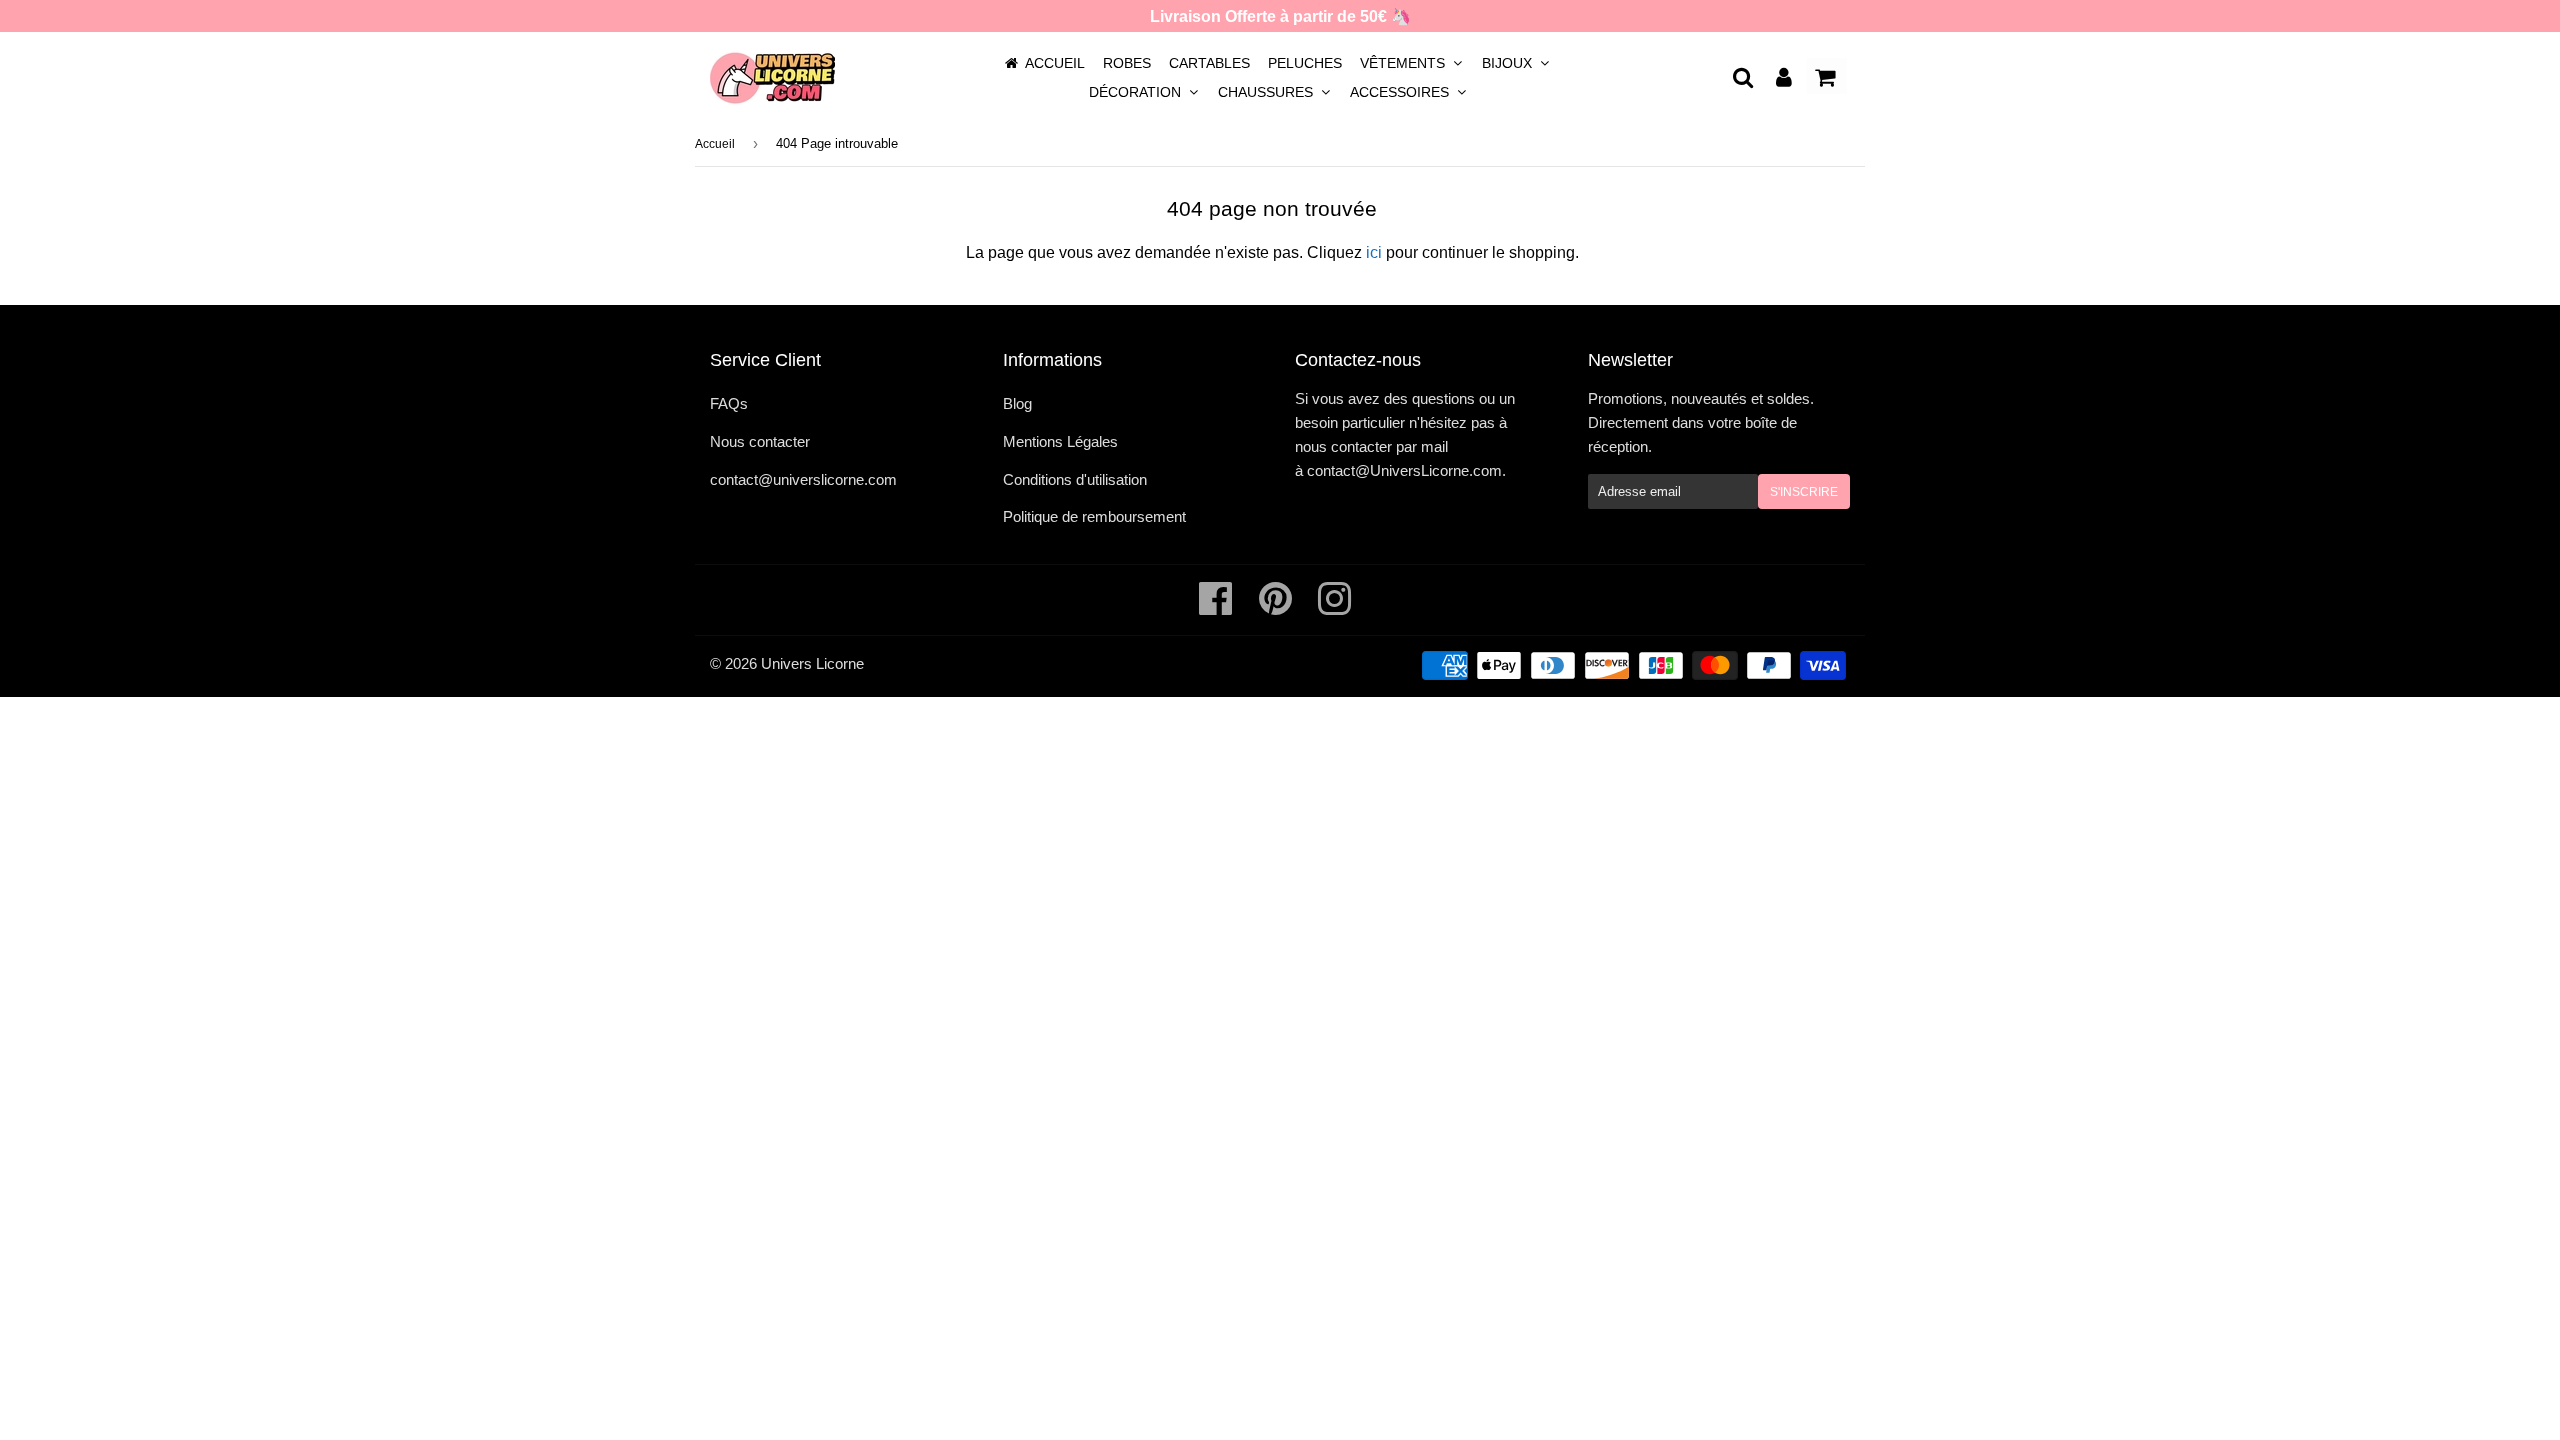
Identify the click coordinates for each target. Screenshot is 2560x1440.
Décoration (1137, 92)
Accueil (1055, 63)
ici (1374, 252)
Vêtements (1404, 63)
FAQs (729, 403)
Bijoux (1509, 63)
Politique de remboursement (1094, 516)
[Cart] (1827, 76)
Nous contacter (760, 441)
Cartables (1209, 63)
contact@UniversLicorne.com (1404, 470)
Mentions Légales (1060, 441)
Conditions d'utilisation (1075, 479)
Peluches (1305, 63)
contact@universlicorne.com (803, 479)
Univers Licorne (812, 663)
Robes (1127, 63)
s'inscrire (1804, 492)
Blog (1017, 403)
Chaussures (1267, 92)
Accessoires (1401, 92)
